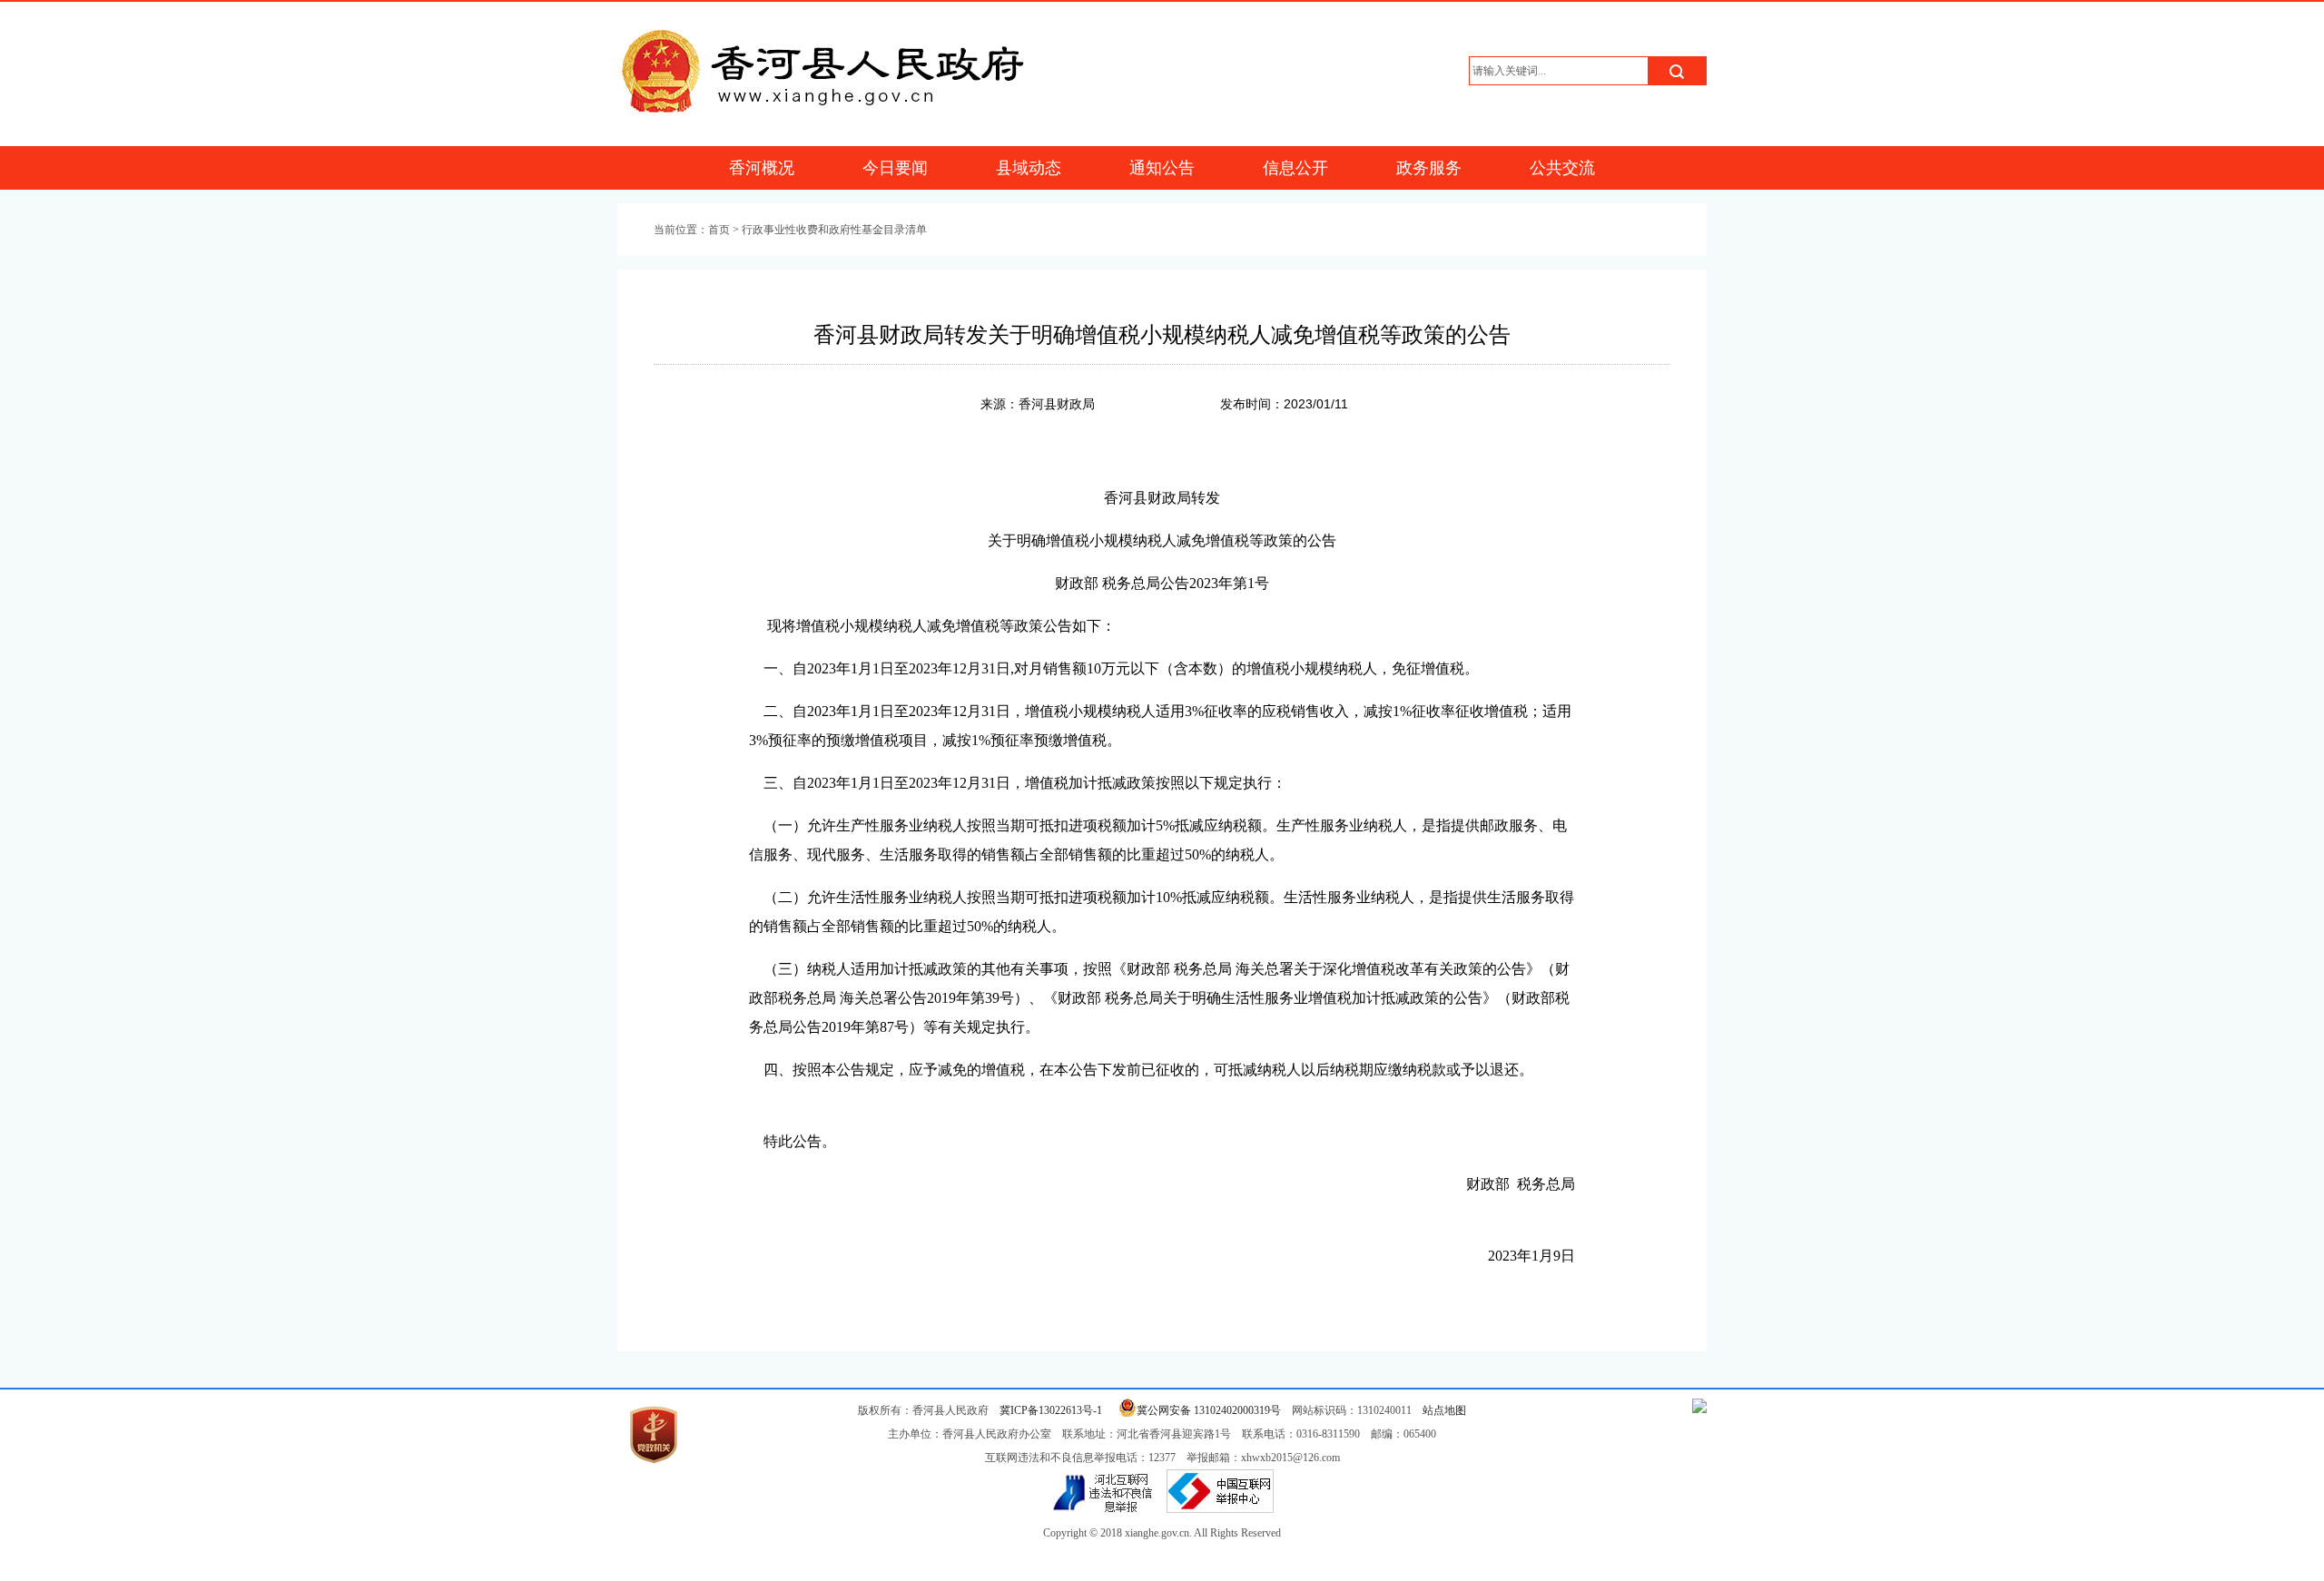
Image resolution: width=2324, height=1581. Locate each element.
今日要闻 (895, 168)
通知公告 (1162, 168)
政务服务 (1429, 168)
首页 (719, 230)
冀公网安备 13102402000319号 (1209, 1410)
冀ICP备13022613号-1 (1051, 1410)
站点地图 (1444, 1410)
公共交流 (1562, 168)
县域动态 (1029, 168)
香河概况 (762, 168)
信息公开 (1295, 168)
